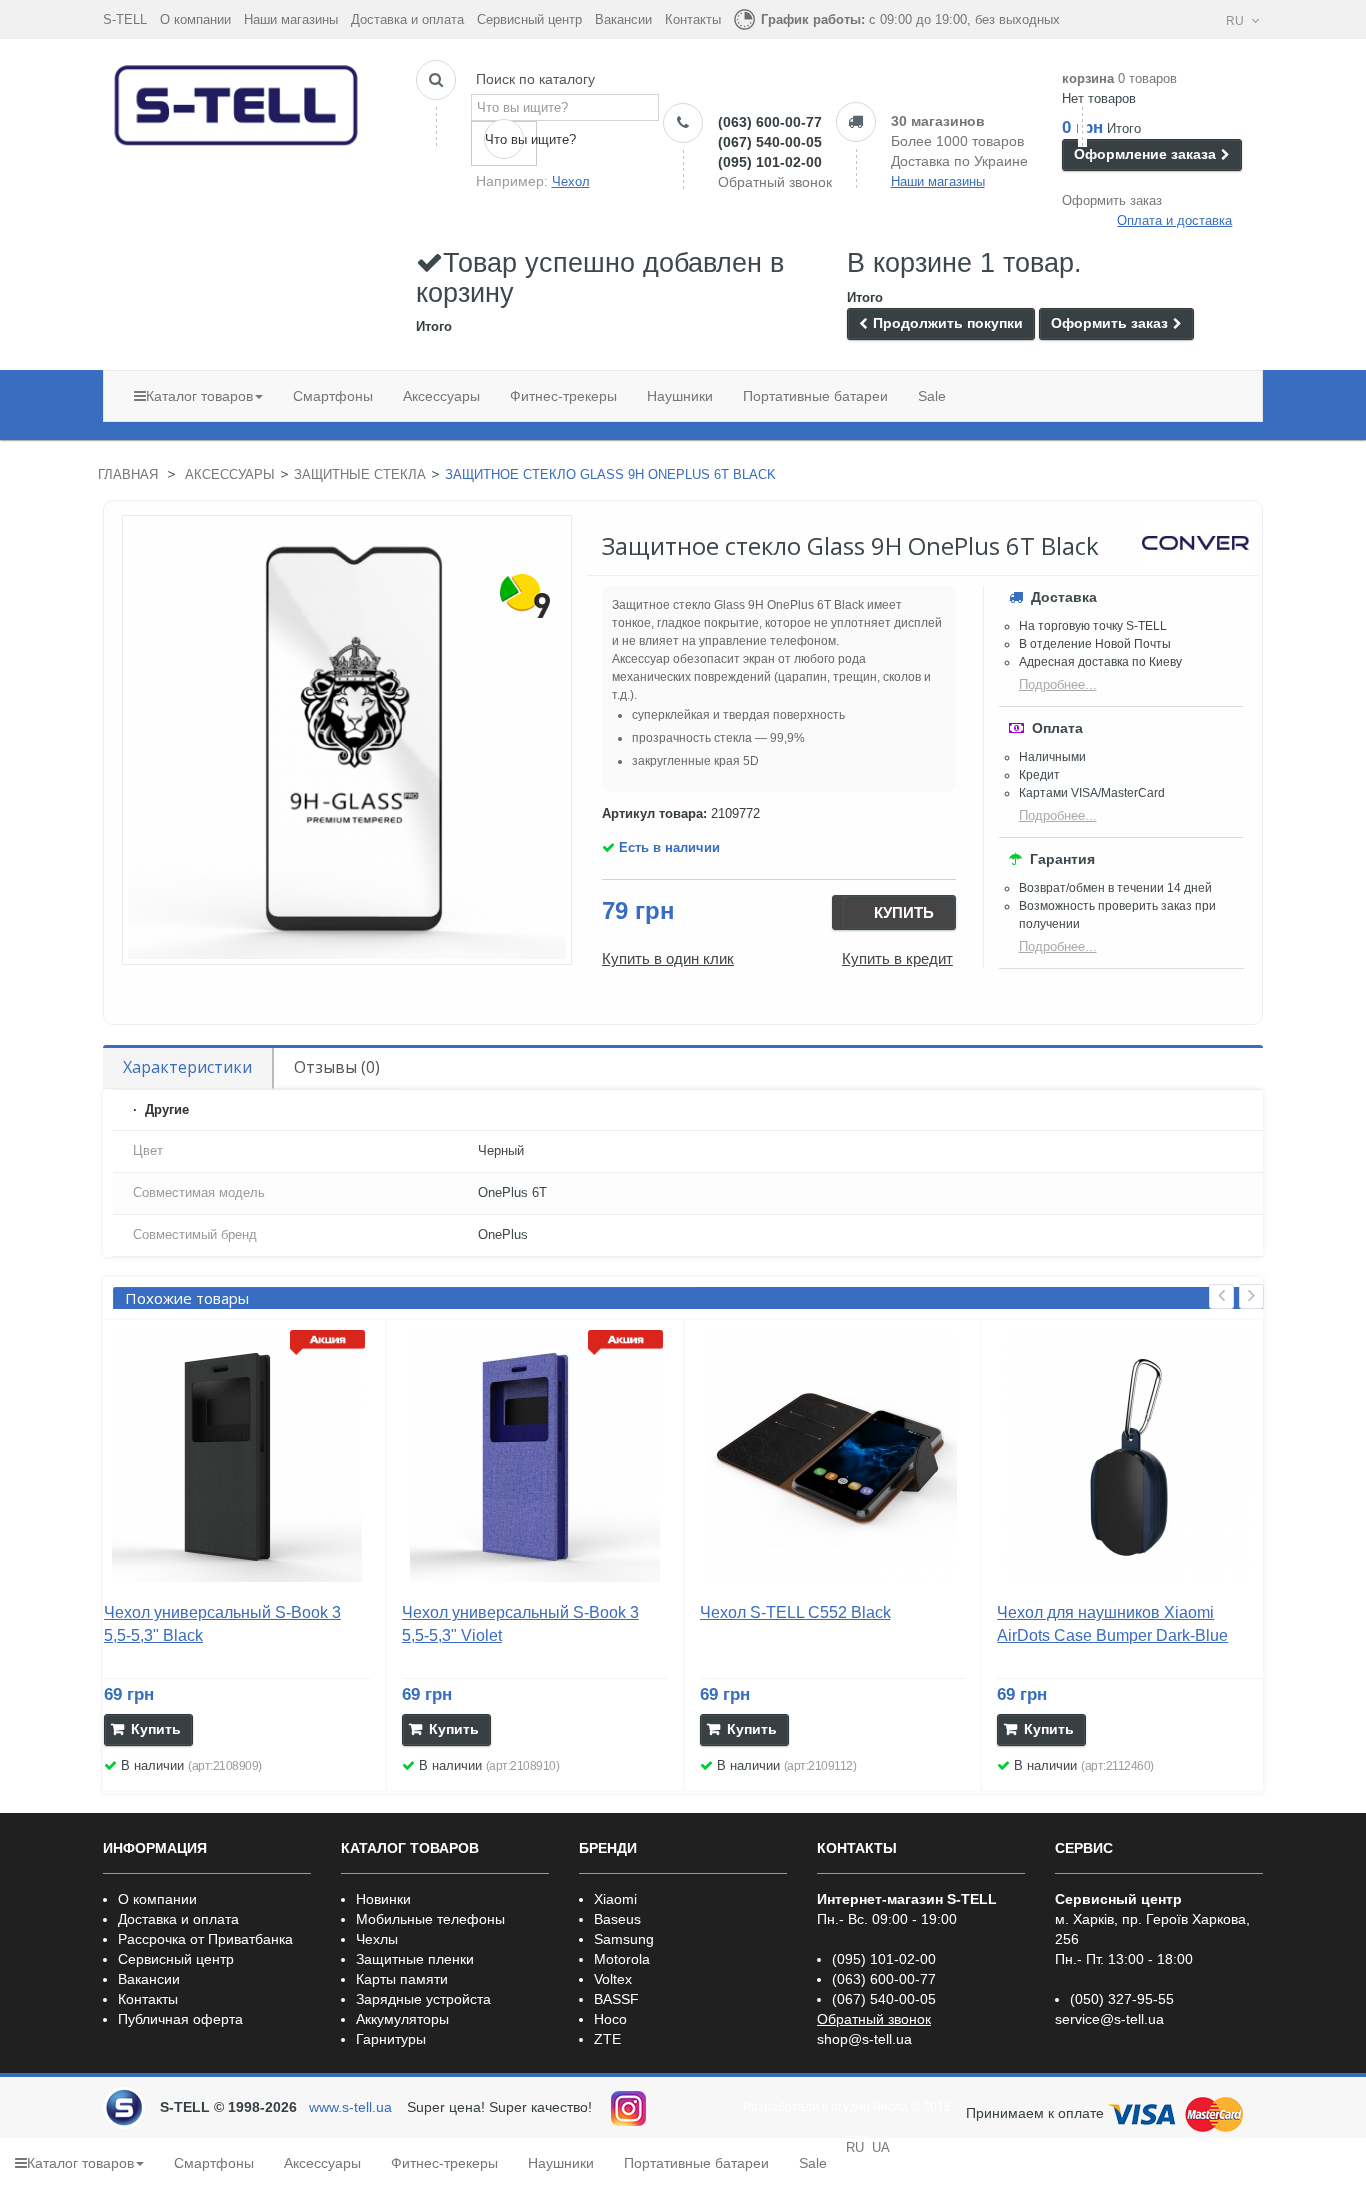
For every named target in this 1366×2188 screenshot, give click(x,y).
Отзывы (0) (337, 1067)
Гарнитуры (391, 2039)
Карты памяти (402, 1979)
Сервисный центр (529, 19)
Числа (890, 2107)
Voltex (613, 1979)
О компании (195, 19)
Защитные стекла (360, 474)
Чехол (571, 181)
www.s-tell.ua (350, 2107)
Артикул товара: (654, 813)
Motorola (622, 1959)
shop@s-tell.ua (864, 2039)
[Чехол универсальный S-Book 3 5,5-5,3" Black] (237, 1457)
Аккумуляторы (402, 2019)
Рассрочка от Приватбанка (205, 1939)
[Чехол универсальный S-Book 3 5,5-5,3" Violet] (535, 1457)
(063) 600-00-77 (770, 122)
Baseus (617, 1919)
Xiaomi (615, 1899)
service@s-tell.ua (1109, 2019)
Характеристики (187, 1067)
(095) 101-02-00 (770, 162)
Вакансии (623, 19)
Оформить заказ (1112, 200)
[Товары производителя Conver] (1195, 543)
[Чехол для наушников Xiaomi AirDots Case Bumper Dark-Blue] (1130, 1457)
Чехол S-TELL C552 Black (795, 1612)
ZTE (607, 2039)
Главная (128, 474)
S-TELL (125, 19)
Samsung (624, 1939)
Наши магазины (291, 19)
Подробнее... (1058, 684)
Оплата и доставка (1174, 220)
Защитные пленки (415, 1959)
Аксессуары (230, 474)
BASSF (616, 1999)
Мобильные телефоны (430, 1919)
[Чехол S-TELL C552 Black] (833, 1457)
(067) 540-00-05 (770, 142)
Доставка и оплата (407, 19)
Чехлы (377, 1939)
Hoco (610, 2019)
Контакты (693, 19)
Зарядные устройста (423, 1999)
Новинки (383, 1899)
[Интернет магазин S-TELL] (237, 101)
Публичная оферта (180, 2019)
